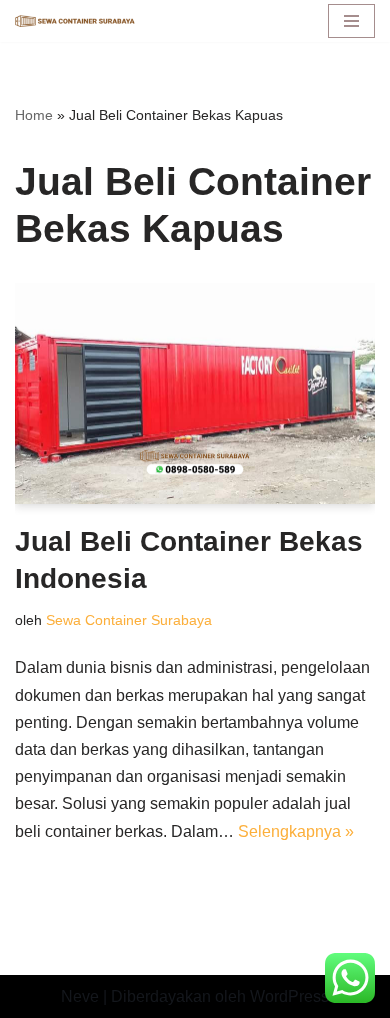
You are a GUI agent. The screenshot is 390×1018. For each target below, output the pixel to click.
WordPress (289, 996)
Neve (80, 996)
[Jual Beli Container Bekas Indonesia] (195, 394)
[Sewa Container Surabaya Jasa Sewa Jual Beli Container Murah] (75, 21)
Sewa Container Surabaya (129, 620)
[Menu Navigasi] (351, 21)
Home (34, 115)
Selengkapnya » (296, 831)
